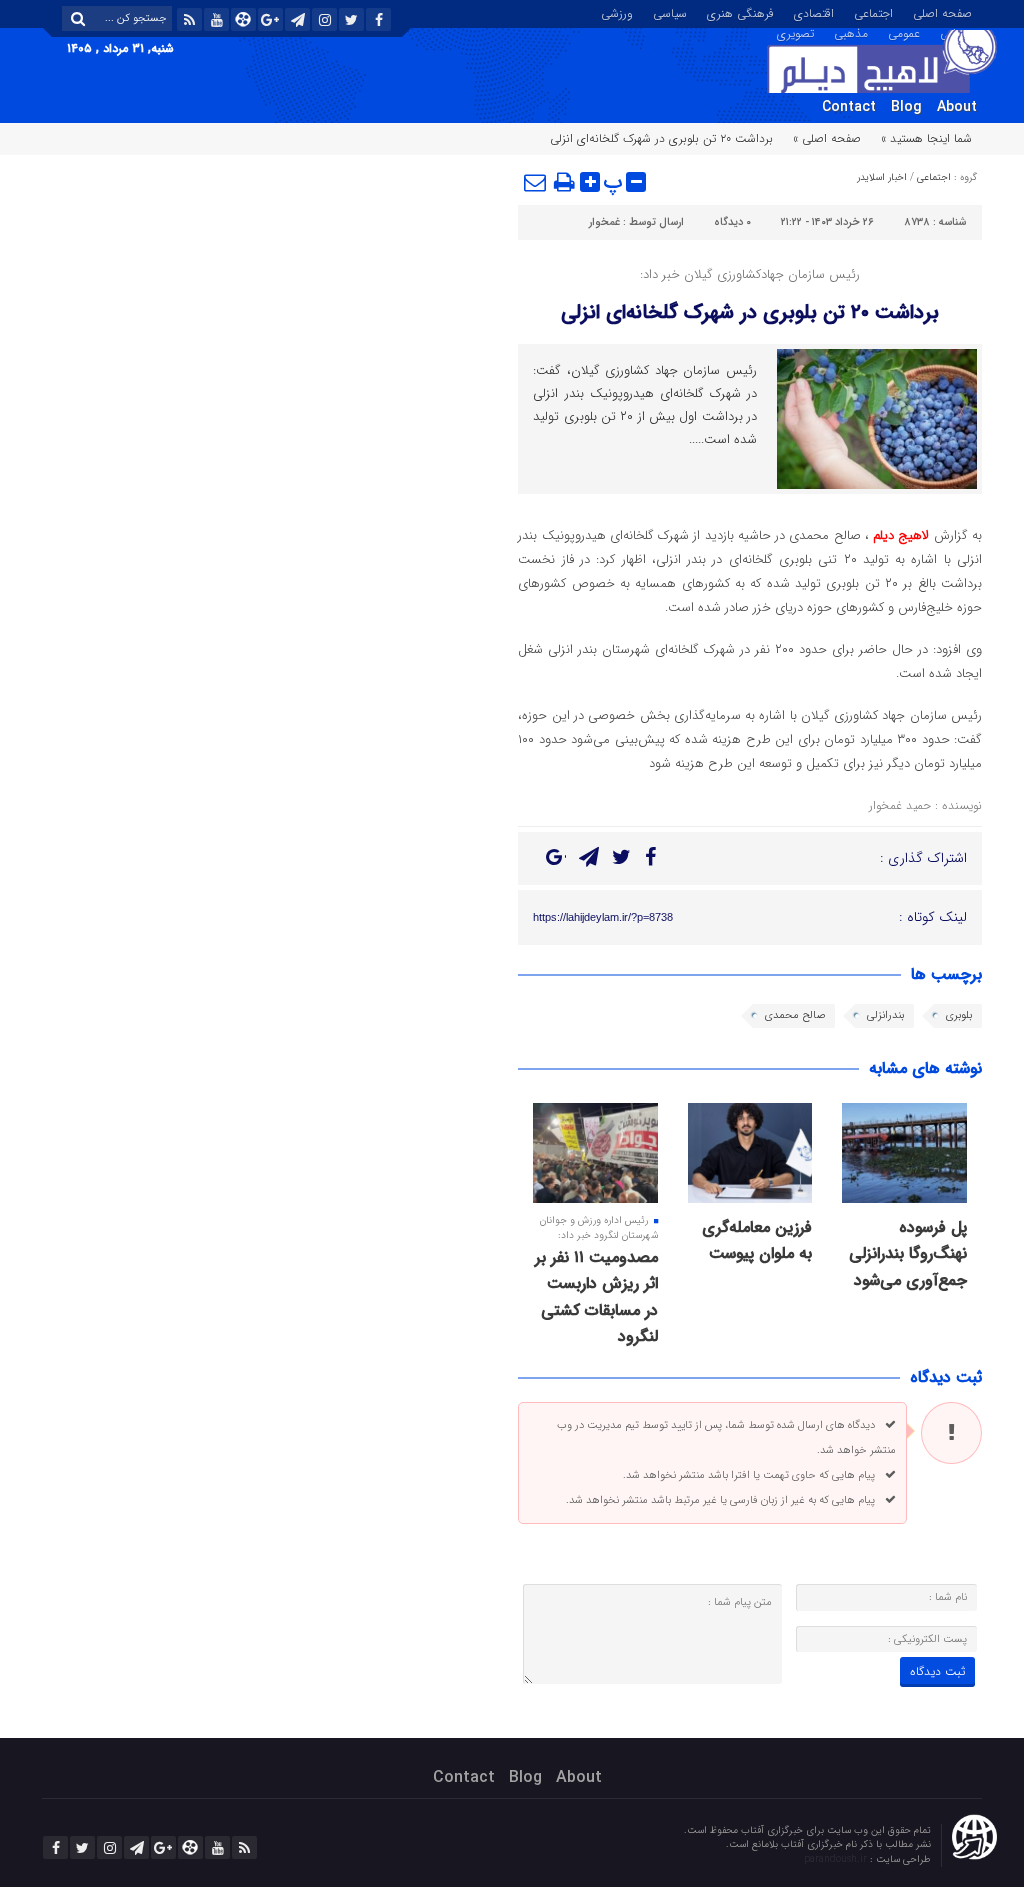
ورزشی (617, 12)
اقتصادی (814, 12)
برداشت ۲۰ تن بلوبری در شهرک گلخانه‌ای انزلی (750, 312)
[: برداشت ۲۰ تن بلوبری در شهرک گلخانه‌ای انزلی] (536, 182)
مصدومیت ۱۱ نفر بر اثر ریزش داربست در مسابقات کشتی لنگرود (596, 1297)
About (957, 107)
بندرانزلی (885, 1015)
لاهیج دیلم (901, 535)
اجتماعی (873, 12)
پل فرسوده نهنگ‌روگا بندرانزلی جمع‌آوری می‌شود (908, 1254)
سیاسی (670, 12)
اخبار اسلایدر (882, 177)
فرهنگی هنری (740, 12)
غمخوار (604, 222)
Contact (849, 107)
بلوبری (959, 1015)
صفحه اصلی (942, 12)
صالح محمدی (795, 1015)
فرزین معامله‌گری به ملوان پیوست (757, 1240)
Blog (906, 107)
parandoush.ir (837, 1859)
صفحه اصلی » (827, 138)
